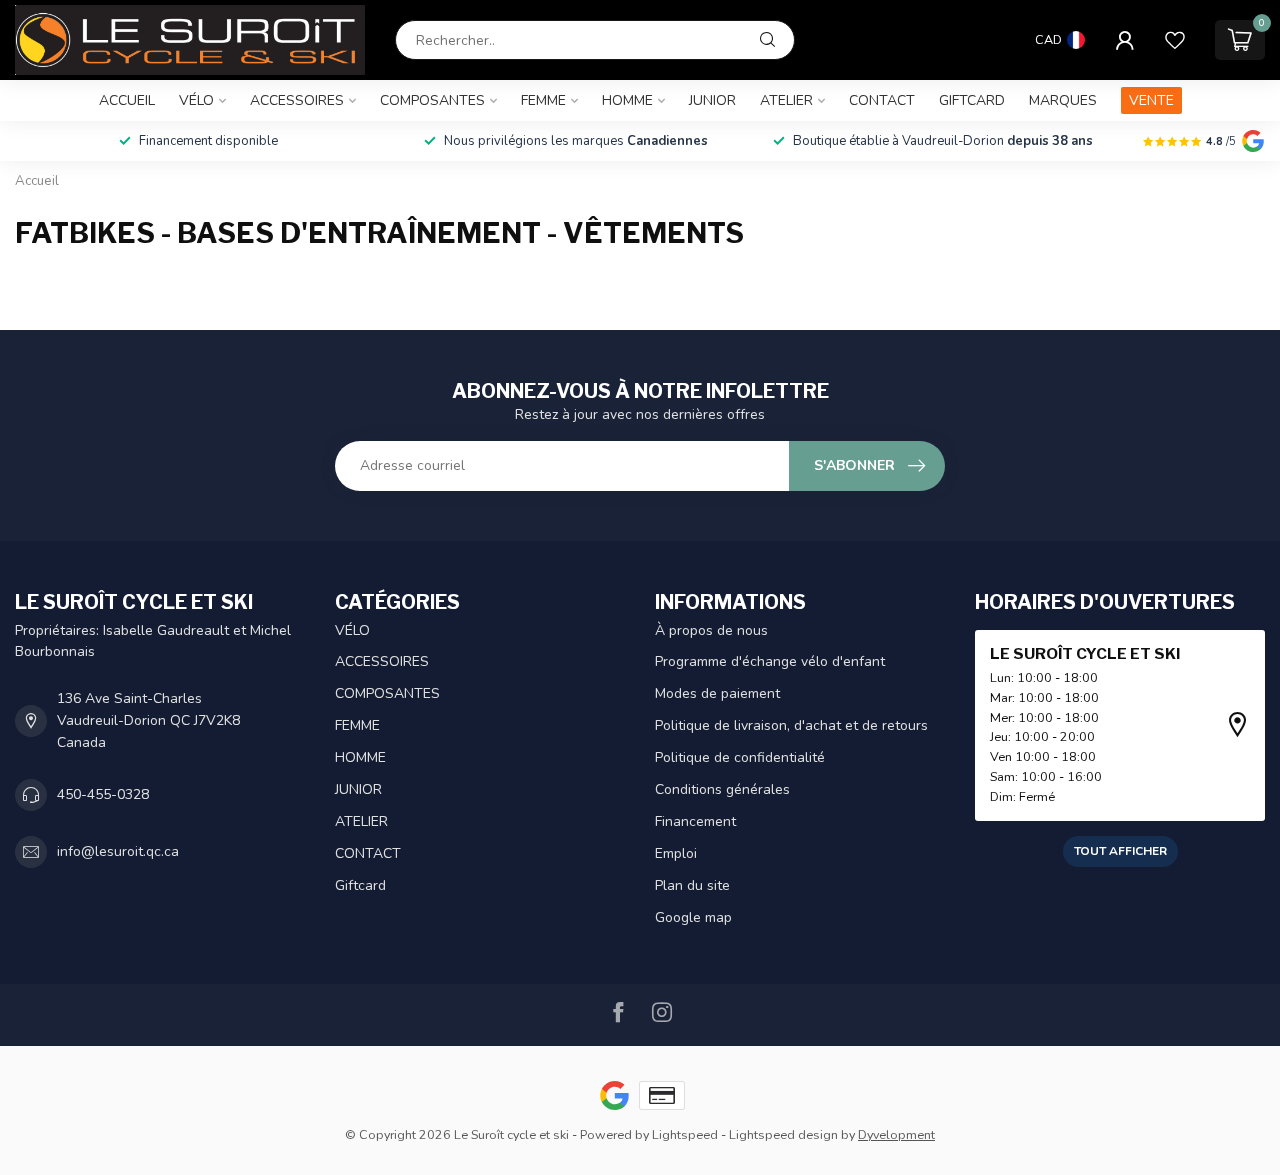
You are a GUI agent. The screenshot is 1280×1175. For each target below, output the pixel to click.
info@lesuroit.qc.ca (118, 851)
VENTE (1151, 100)
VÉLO (196, 100)
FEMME (543, 100)
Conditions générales (722, 789)
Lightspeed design (783, 1134)
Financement (695, 821)
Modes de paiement (717, 693)
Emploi (676, 853)
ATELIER (786, 100)
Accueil (127, 100)
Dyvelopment (896, 1134)
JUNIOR (712, 100)
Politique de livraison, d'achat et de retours (791, 725)
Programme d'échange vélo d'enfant (770, 661)
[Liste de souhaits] (1175, 40)
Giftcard (972, 100)
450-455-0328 (103, 794)
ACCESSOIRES (297, 100)
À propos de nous (711, 630)
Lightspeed (685, 1134)
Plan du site (692, 885)
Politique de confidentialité (740, 757)
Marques (1063, 100)
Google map (693, 917)
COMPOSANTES (432, 100)
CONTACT (882, 100)
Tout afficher (1120, 851)
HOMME (627, 100)
